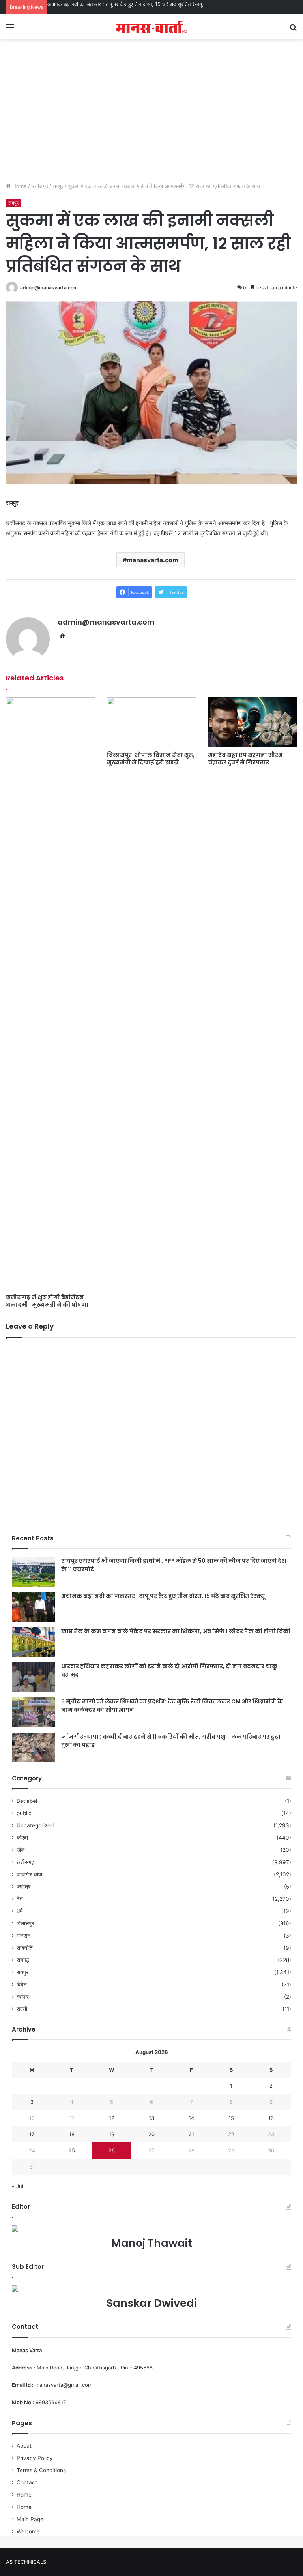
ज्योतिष (24, 1887)
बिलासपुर (25, 1923)
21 (191, 2134)
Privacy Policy (35, 2458)
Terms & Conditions (41, 2470)
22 (231, 2134)
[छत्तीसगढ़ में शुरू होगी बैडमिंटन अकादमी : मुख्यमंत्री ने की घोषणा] (50, 993)
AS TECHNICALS (26, 2562)
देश (20, 1899)
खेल (21, 1850)
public (24, 1813)
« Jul (18, 2186)
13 (151, 2118)
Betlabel (27, 1801)
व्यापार (23, 1997)
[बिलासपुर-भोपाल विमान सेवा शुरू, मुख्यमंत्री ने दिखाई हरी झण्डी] (151, 722)
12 (112, 2118)
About (24, 2446)
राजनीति (25, 1948)
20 (151, 2134)
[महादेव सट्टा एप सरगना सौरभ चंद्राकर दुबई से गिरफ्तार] (252, 722)
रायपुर (58, 186)
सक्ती (22, 2009)
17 (32, 2134)
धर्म (20, 1911)
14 (191, 2118)
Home (19, 186)
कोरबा (22, 1838)
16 (271, 2118)
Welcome (28, 2531)
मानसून (23, 1936)
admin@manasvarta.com (49, 288)
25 (72, 2150)
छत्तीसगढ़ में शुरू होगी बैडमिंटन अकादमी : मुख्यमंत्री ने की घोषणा (47, 1301)
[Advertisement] (151, 119)
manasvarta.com (152, 560)
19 (112, 2134)
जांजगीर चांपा (29, 1874)
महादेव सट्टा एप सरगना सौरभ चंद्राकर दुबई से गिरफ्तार (245, 759)
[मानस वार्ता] (151, 27)
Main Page (30, 2519)
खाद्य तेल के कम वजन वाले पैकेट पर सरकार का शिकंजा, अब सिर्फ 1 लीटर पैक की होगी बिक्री (176, 1631)
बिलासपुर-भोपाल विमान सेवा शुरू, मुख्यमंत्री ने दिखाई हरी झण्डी (151, 759)
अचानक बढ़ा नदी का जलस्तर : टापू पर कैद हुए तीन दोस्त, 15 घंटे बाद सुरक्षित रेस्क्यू (125, 4)
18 (72, 2134)
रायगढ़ (23, 1960)
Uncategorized (35, 1825)
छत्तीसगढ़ (40, 186)
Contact (27, 2482)
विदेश (22, 1985)
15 (231, 2118)
